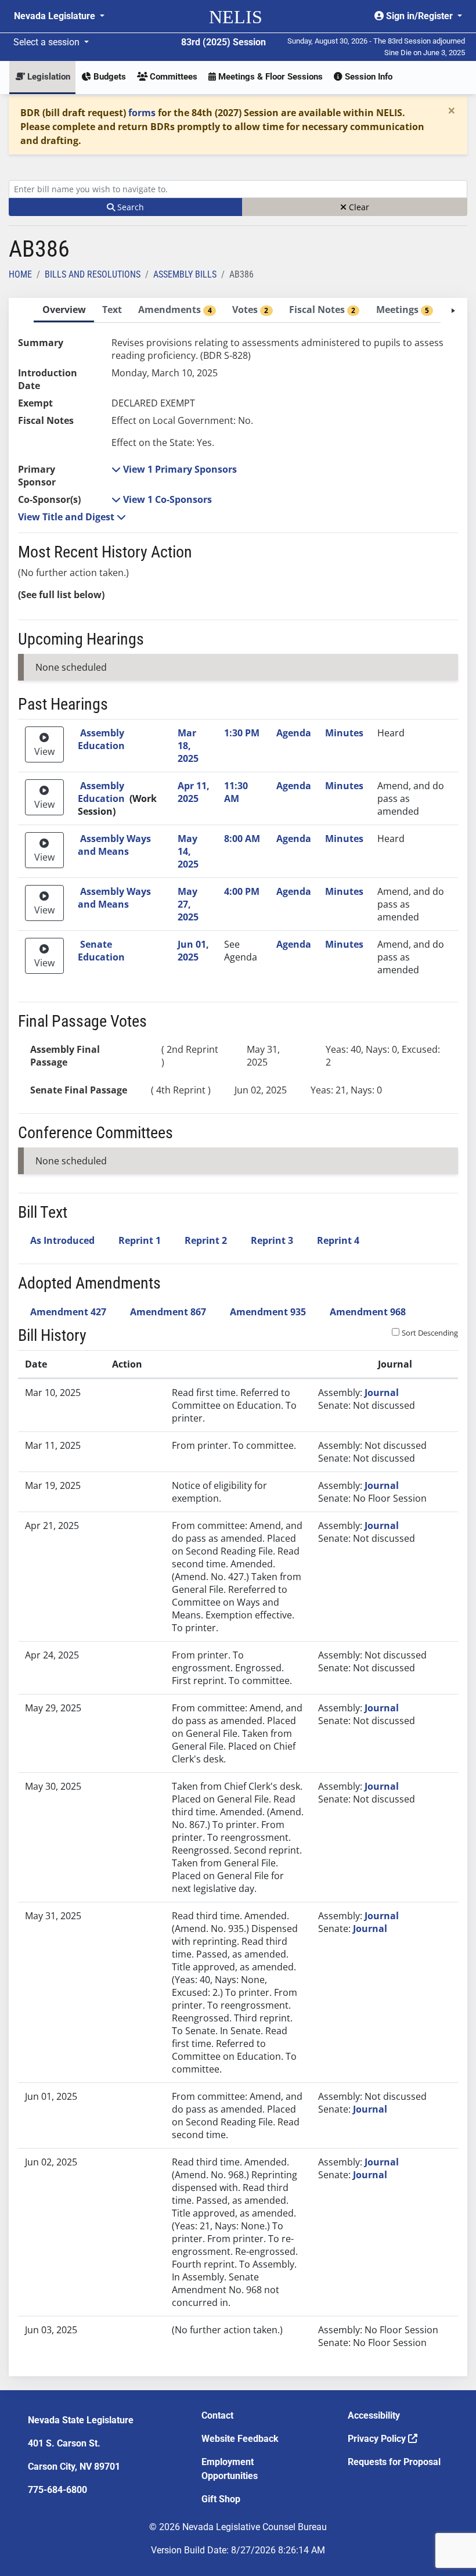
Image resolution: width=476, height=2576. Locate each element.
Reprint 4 (338, 1240)
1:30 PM (242, 733)
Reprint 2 (206, 1240)
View (44, 751)
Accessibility (374, 2415)
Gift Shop (221, 2499)
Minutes (344, 733)
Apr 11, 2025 (194, 792)
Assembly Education (101, 739)
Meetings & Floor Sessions (269, 77)
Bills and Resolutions (93, 274)
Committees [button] (172, 77)
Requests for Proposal (394, 2462)
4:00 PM (242, 891)
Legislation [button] (48, 77)
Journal (382, 1393)
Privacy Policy (378, 2439)
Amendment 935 (268, 1312)
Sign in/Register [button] (419, 16)
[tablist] (238, 1337)
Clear (358, 207)
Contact (217, 2415)
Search (129, 207)
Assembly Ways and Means (114, 845)
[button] (174, 469)
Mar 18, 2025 (188, 746)
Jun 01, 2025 (193, 951)
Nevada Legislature (56, 16)
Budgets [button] (109, 77)
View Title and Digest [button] (67, 517)
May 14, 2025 (188, 851)
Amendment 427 (68, 1312)
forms (142, 113)
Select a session (48, 42)
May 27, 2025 (188, 904)
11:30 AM (236, 792)
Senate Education (101, 951)
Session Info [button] (367, 77)
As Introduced (62, 1240)
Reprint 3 (272, 1240)
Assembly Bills (185, 274)
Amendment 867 (168, 1312)
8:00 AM (242, 839)
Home (20, 274)
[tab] (64, 310)
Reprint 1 (140, 1240)
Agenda (294, 733)
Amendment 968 (368, 1312)
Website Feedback (240, 2439)
